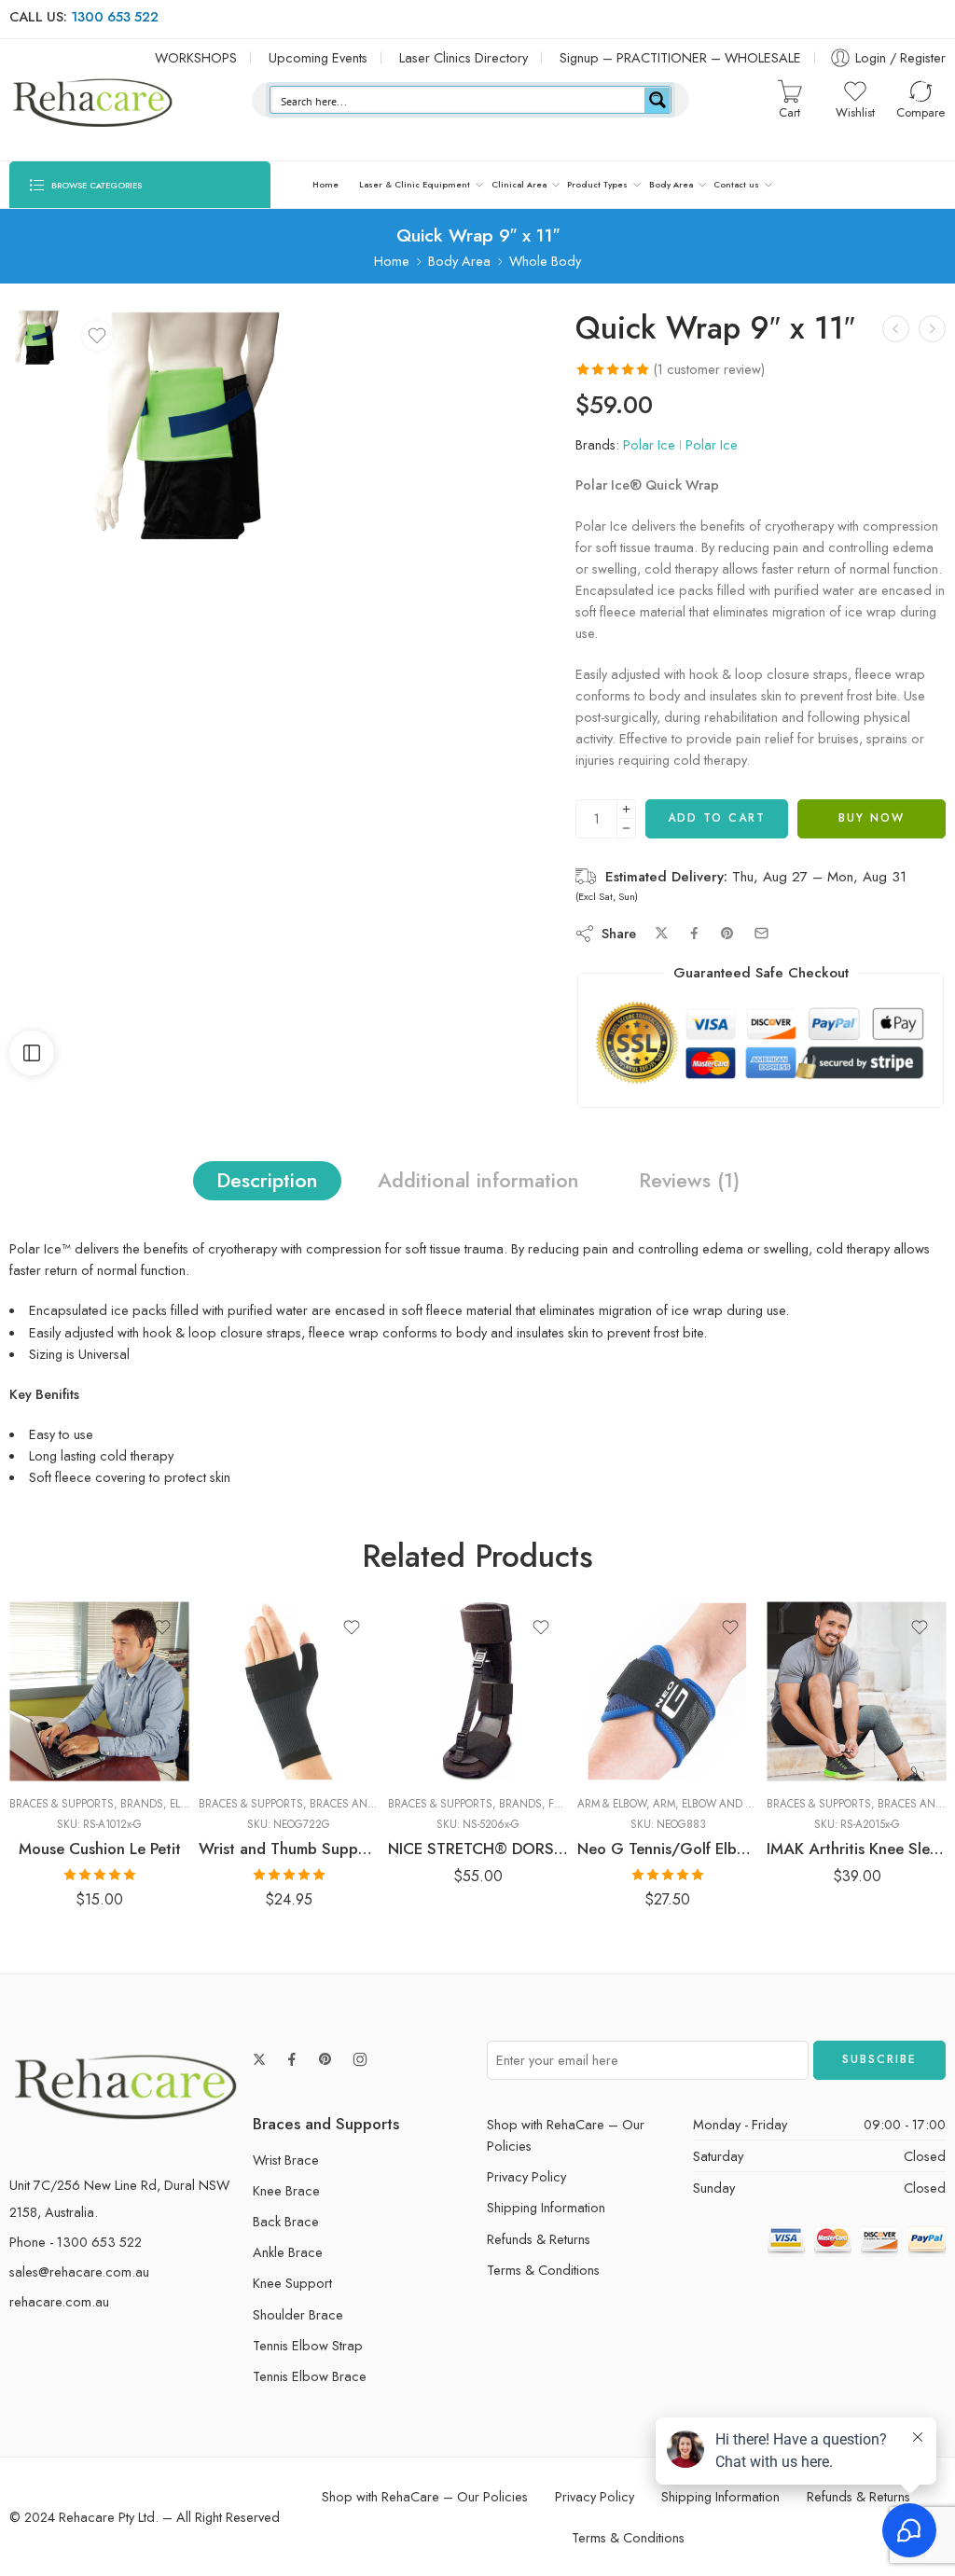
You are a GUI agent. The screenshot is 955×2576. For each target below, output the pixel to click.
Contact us (736, 184)
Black (60, 1726)
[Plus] (626, 809)
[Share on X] (662, 933)
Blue (60, 1754)
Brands (142, 1804)
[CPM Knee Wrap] (896, 329)
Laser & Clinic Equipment (415, 184)
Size (211, 1673)
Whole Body (545, 261)
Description (267, 1180)
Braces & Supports (62, 1804)
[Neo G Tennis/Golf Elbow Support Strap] (667, 1691)
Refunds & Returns (539, 2239)
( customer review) (709, 369)
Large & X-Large (439, 1726)
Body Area (671, 184)
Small (250, 1754)
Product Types (597, 184)
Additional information (478, 1180)
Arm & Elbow (612, 1804)
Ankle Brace (288, 2252)
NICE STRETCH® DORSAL (478, 1849)
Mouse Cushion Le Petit (100, 1849)
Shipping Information (546, 2207)
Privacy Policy (526, 2176)
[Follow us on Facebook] (292, 2059)
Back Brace (286, 2221)
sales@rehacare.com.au (79, 2271)
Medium (250, 1726)
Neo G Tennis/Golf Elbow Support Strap (667, 1849)
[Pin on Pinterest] (727, 934)
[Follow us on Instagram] (360, 2059)
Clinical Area (519, 184)
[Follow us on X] (259, 2059)
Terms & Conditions (543, 2270)
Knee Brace (286, 2190)
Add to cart (717, 818)
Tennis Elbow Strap (308, 2345)
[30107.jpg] (36, 335)
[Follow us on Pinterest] (325, 2059)
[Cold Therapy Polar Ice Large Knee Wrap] (932, 329)
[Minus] (626, 829)
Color (25, 1701)
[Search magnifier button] (657, 100)
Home (325, 184)
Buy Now (872, 818)
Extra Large (818, 1666)
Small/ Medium (439, 1754)
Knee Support (292, 2283)
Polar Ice (649, 444)
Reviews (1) (689, 1180)
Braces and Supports (370, 1804)
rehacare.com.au (59, 2301)
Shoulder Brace (298, 2314)
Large (249, 1698)
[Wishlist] (97, 336)
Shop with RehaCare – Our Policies (566, 2135)
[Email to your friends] (761, 933)
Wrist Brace (286, 2160)
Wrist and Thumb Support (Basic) (289, 1849)
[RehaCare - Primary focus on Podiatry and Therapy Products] (93, 100)
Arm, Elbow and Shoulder (726, 1804)
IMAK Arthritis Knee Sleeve (857, 1849)
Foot (561, 1804)
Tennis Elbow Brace (310, 2376)
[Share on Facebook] (694, 933)
